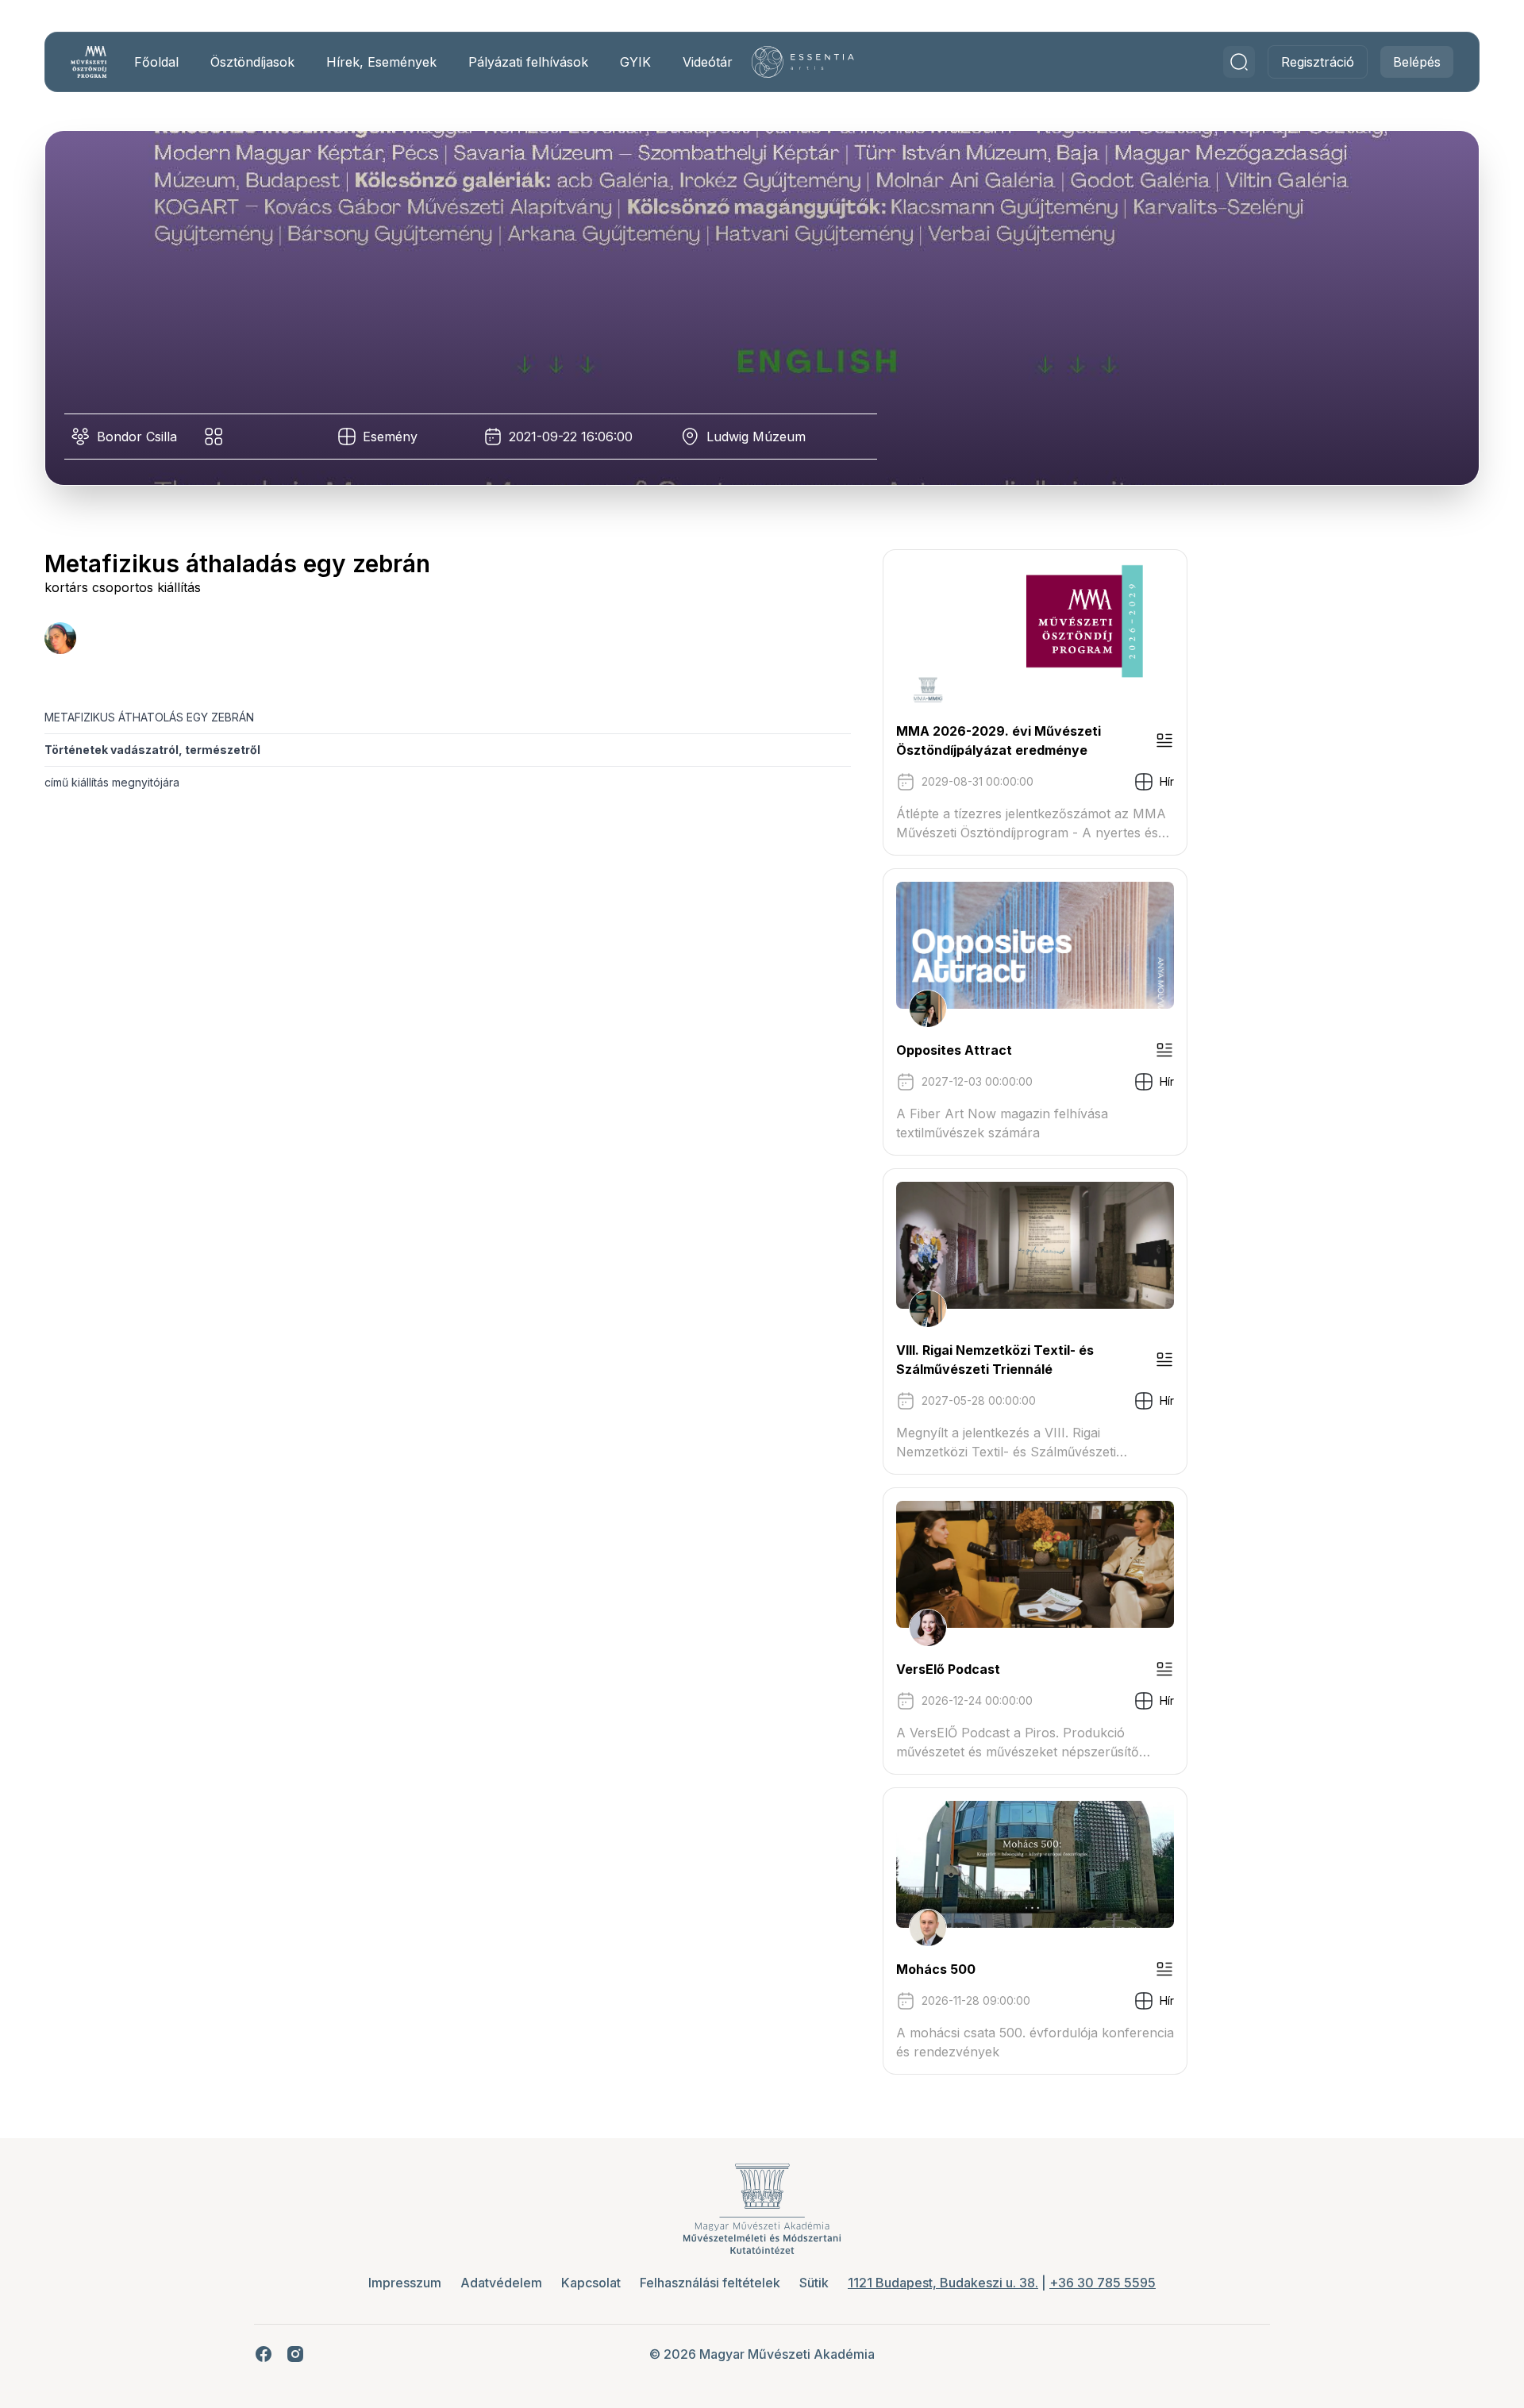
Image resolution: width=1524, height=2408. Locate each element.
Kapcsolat (591, 2283)
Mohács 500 (936, 1969)
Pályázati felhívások (528, 62)
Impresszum (405, 2283)
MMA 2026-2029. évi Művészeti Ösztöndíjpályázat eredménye (999, 740)
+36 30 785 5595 (1103, 2283)
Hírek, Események (381, 62)
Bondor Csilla (137, 437)
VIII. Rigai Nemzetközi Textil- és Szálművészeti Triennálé (995, 1360)
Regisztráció (1318, 62)
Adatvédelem (501, 2283)
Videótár (708, 62)
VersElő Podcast (948, 1669)
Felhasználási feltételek (710, 2283)
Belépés (1417, 62)
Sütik (814, 2283)
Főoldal (156, 62)
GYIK (635, 62)
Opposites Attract (954, 1050)
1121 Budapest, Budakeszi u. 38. (943, 2283)
